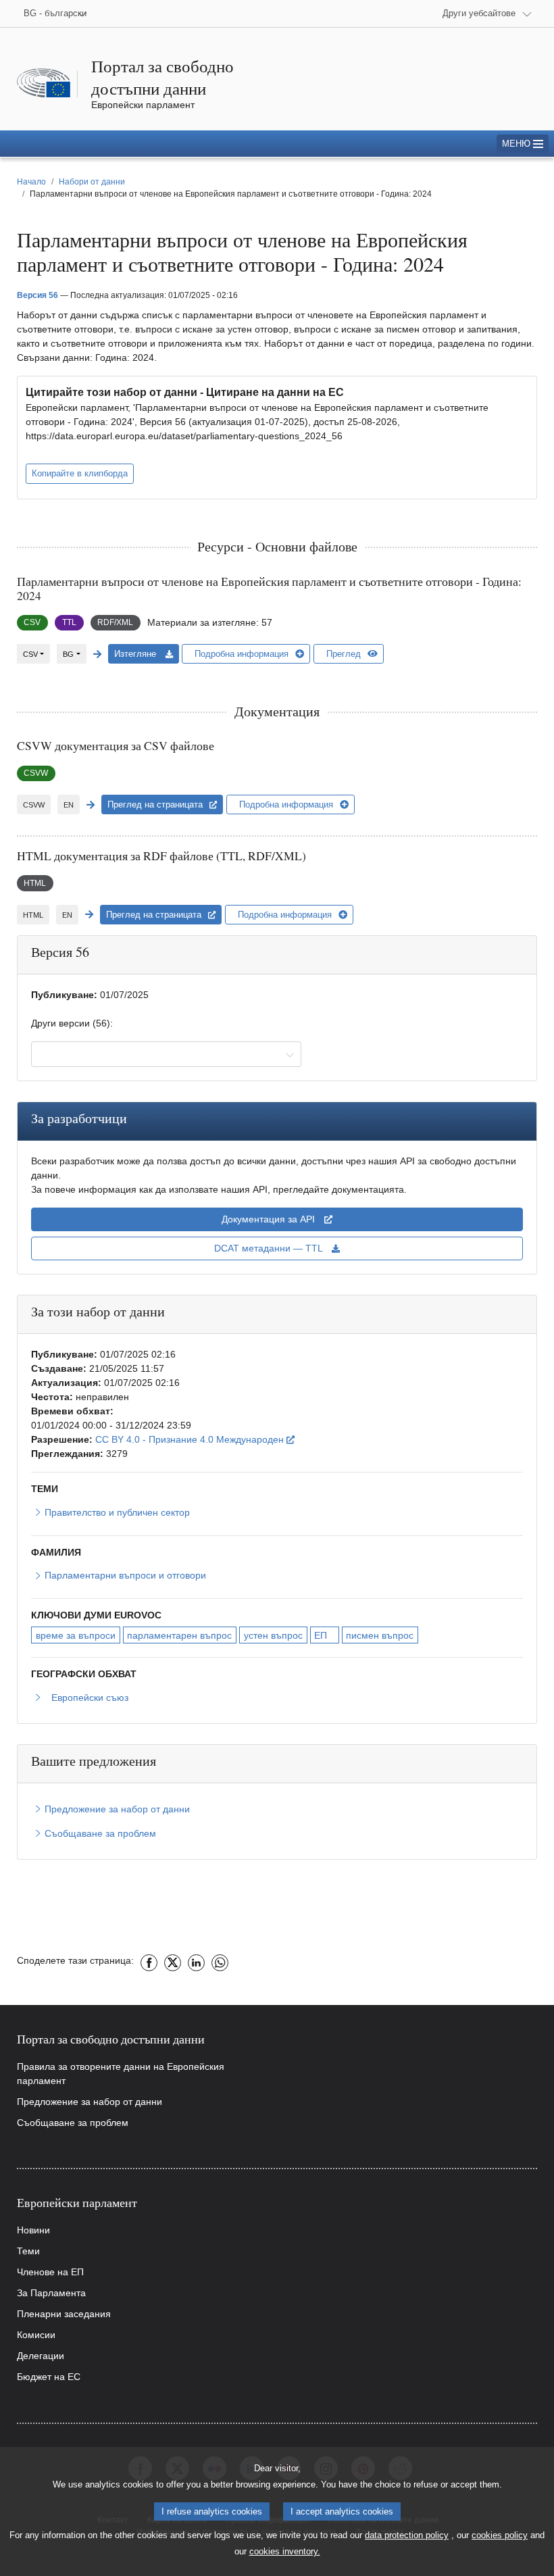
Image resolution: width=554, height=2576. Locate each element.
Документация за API (270, 1219)
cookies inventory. (285, 2551)
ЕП (321, 1635)
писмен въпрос (380, 1635)
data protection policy (407, 2535)
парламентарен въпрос (179, 1635)
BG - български (55, 13)
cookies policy (500, 2535)
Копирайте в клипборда (80, 473)
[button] (523, 144)
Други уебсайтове (479, 13)
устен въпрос (273, 1635)
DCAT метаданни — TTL (270, 1248)
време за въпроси (76, 1635)
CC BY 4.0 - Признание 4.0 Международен (195, 1439)
